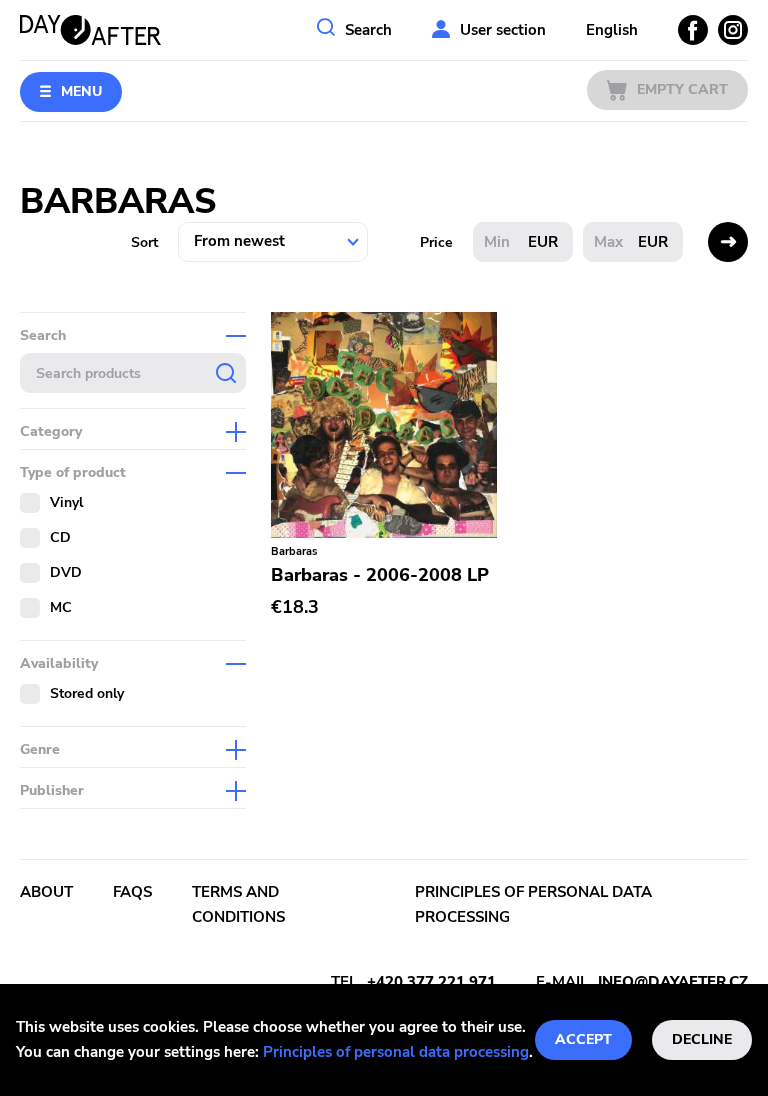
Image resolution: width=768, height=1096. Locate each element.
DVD (66, 572)
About (46, 892)
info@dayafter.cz (673, 982)
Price (436, 242)
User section (503, 30)
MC (61, 607)
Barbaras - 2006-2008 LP (380, 575)
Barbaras (294, 551)
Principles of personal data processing (396, 1052)
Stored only (87, 693)
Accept (583, 1039)
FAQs (132, 892)
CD (60, 537)
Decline (702, 1039)
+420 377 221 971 (431, 982)
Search (368, 30)
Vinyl (66, 502)
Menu (81, 91)
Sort (144, 242)
